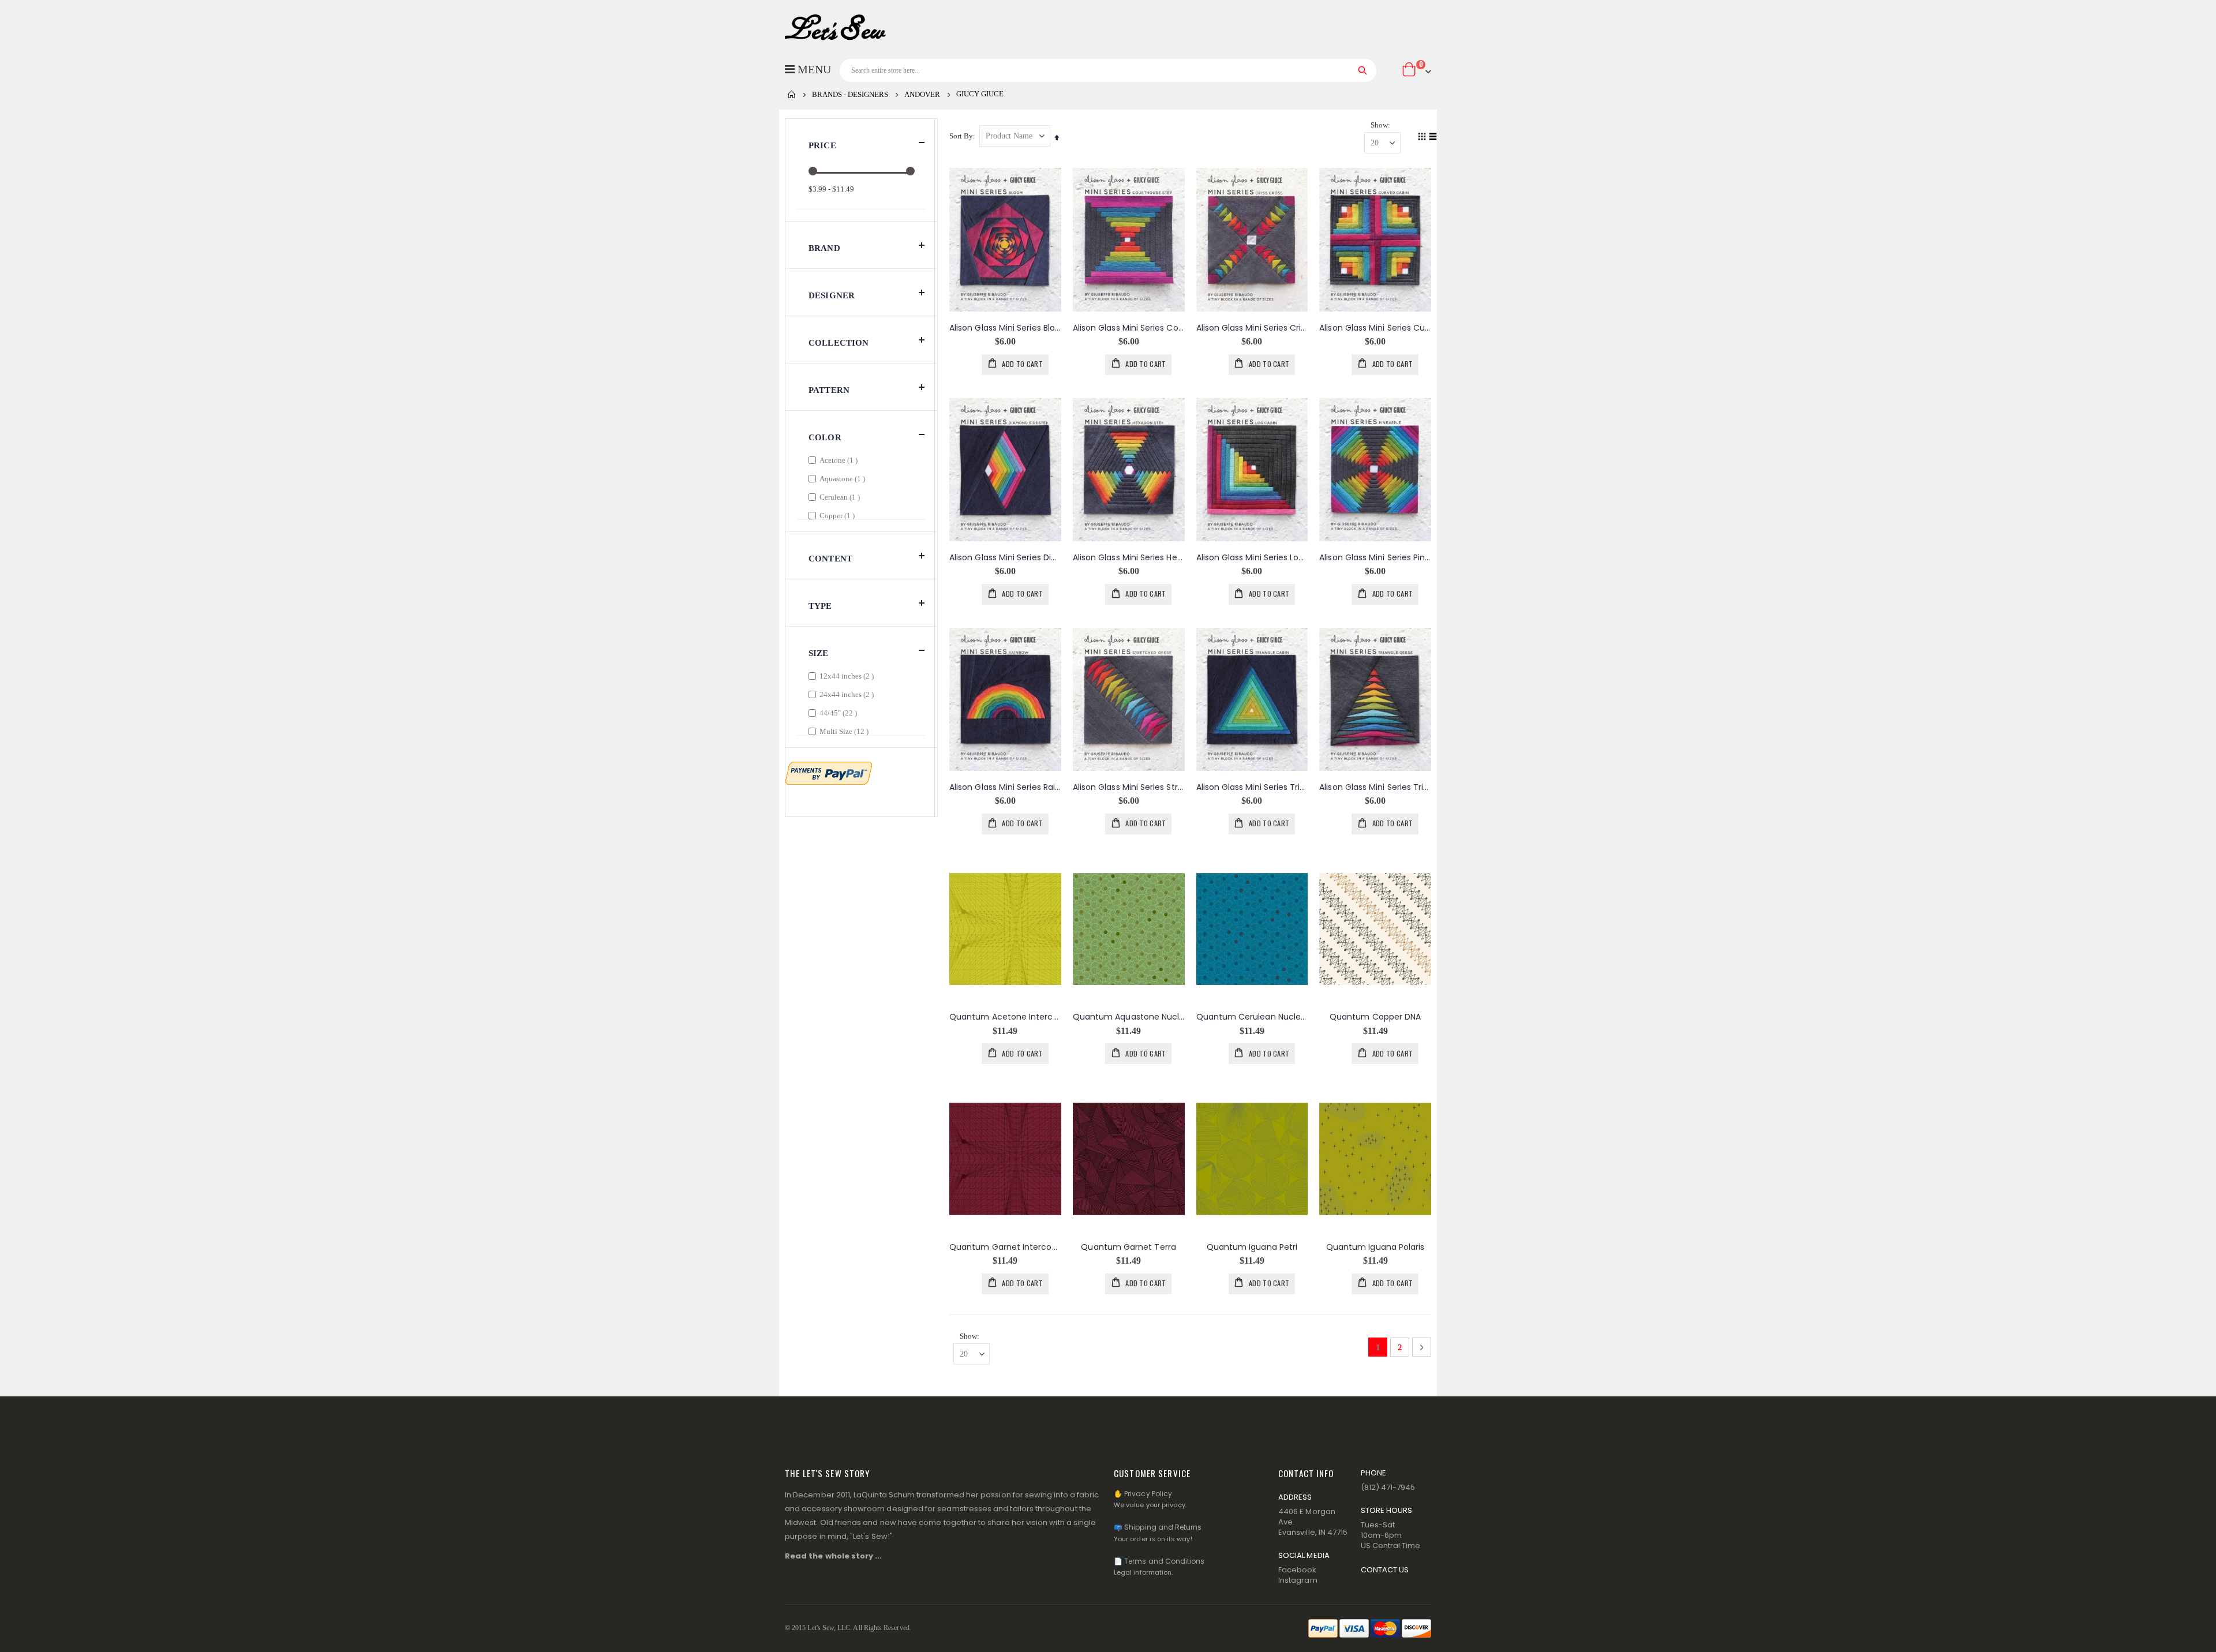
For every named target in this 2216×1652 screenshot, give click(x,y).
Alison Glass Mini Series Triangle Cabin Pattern (1252, 787)
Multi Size (845, 731)
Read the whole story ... (834, 1556)
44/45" (840, 713)
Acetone (840, 460)
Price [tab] (822, 145)
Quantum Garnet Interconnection (1005, 1247)
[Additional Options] (829, 772)
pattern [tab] (829, 390)
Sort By (961, 136)
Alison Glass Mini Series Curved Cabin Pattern (1375, 328)
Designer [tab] (832, 295)
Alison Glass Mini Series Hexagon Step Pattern (1129, 558)
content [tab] (830, 559)
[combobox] (1108, 70)
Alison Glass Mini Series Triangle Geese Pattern (1375, 787)
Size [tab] (819, 653)
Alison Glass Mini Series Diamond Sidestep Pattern (1005, 558)
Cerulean (841, 497)
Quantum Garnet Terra (1128, 1247)
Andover (922, 94)
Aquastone (844, 478)
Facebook (1298, 1570)
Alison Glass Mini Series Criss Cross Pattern (1252, 328)
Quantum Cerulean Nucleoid (1252, 1017)
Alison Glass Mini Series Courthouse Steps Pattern (1129, 328)
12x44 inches (848, 676)
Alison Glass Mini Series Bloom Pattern (1005, 328)
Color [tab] (825, 437)
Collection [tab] (839, 343)
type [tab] (820, 606)
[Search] (1363, 70)
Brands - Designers (850, 94)
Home (792, 95)
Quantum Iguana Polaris (1375, 1247)
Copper (839, 515)
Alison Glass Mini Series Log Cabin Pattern (1252, 558)
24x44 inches (848, 694)
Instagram (1298, 1580)
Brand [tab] (824, 248)
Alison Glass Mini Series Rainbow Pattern (1005, 787)
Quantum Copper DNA (1375, 1017)
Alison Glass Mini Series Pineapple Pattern (1375, 558)
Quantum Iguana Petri (1252, 1247)
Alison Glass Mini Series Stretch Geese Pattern (1129, 787)
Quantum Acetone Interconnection (1005, 1017)
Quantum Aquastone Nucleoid (1129, 1017)
